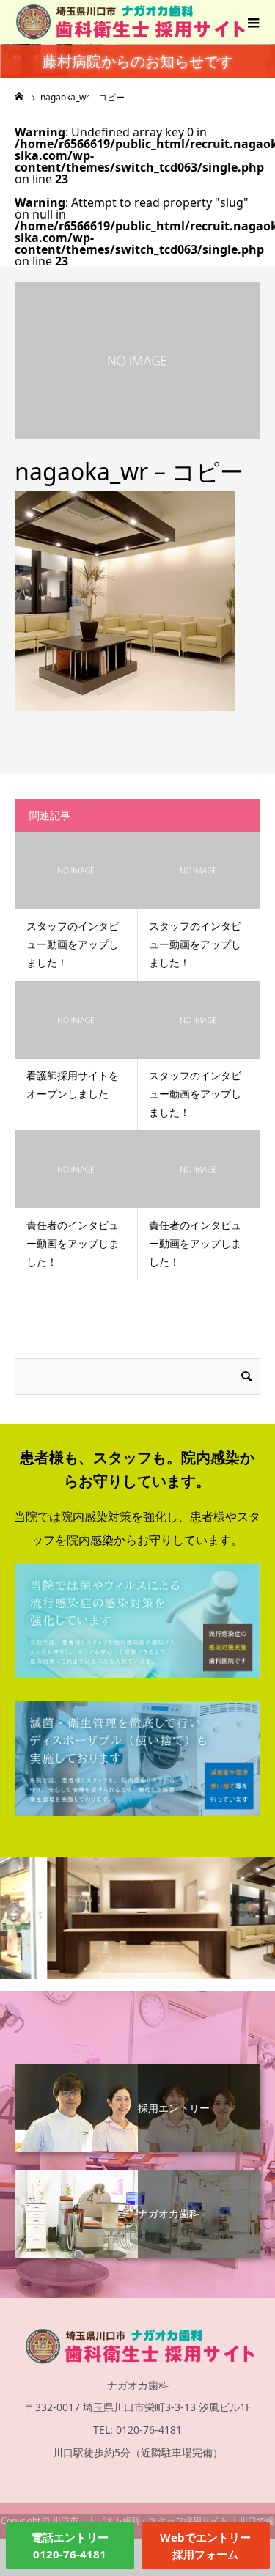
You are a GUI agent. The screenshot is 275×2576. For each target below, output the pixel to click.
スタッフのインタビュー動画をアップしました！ (73, 944)
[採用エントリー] (137, 2072)
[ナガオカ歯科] (137, 2177)
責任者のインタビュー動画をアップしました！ (73, 1243)
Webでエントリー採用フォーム (205, 2546)
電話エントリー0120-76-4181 (70, 2546)
